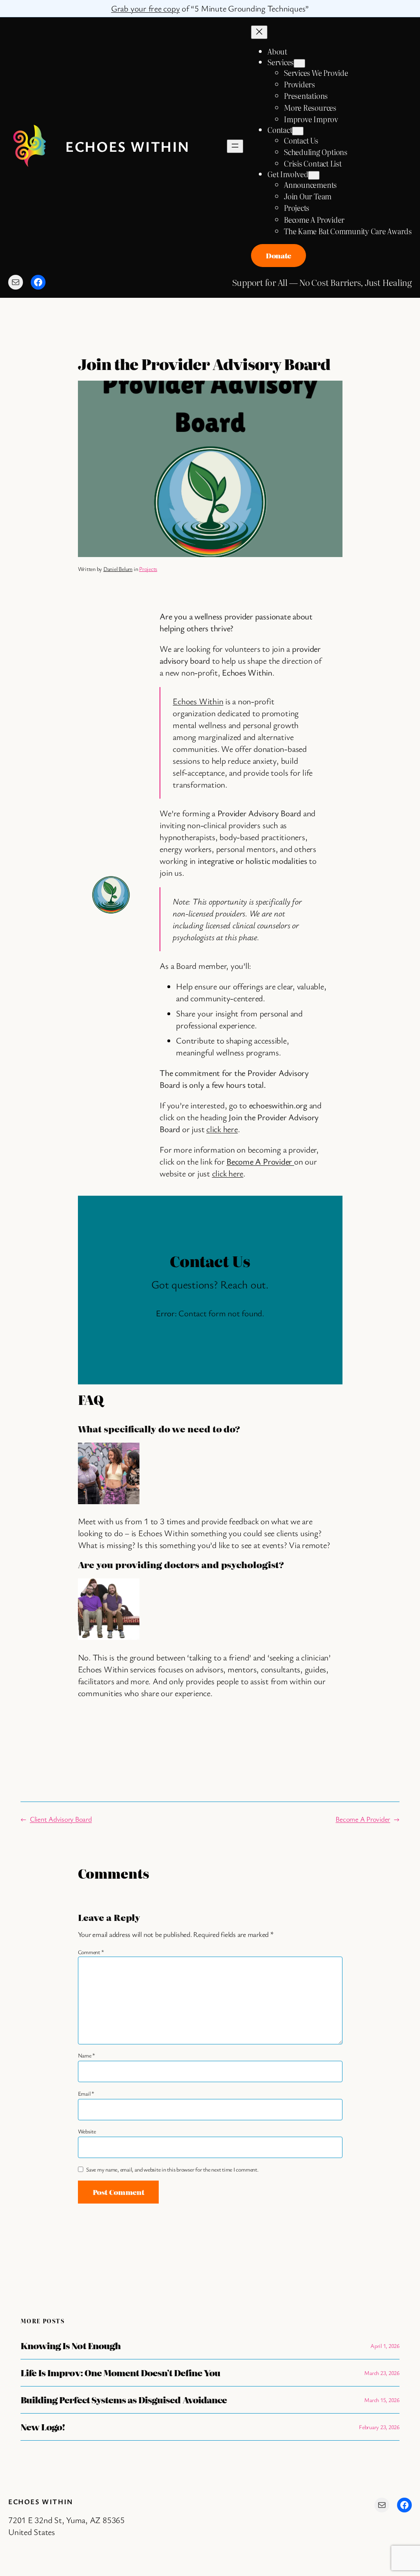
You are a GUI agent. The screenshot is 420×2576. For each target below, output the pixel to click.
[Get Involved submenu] (314, 175)
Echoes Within (128, 146)
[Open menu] (235, 146)
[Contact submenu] (298, 131)
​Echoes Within (198, 701)
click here (222, 1129)
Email (86, 2093)
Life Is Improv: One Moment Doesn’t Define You (120, 2373)
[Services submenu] (299, 63)
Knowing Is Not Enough (71, 2346)
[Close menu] (259, 32)
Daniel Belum (118, 569)
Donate (278, 255)
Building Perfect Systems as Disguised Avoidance (124, 2400)
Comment (91, 1952)
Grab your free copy (145, 8)
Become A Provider (363, 1819)
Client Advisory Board (61, 1819)
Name (87, 2055)
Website (87, 2131)
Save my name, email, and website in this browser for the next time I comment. (172, 2169)
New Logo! (43, 2427)
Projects (148, 569)
